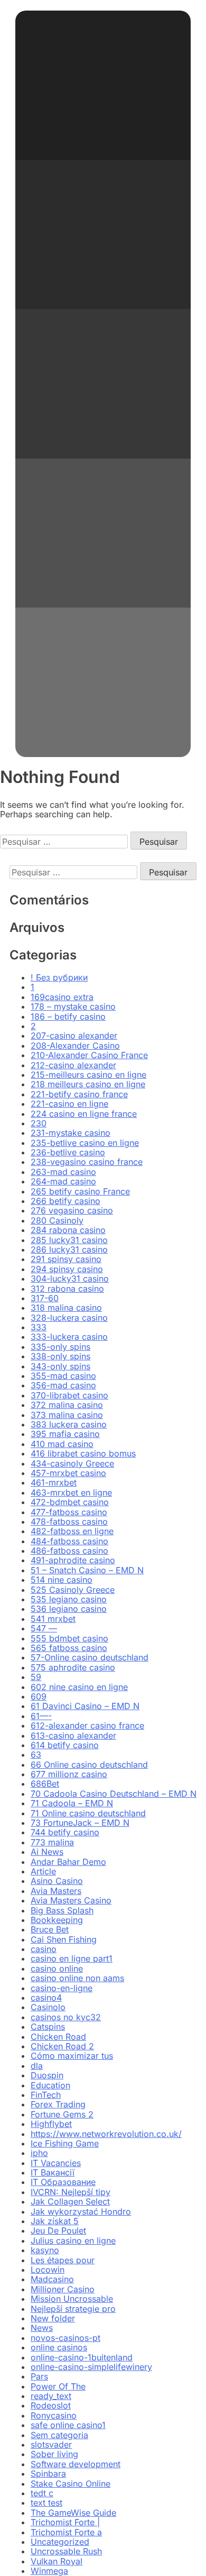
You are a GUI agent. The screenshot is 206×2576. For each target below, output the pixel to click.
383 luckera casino (69, 1424)
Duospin (47, 2075)
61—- (41, 1716)
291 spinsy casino (66, 1259)
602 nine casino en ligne (79, 1687)
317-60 (45, 1298)
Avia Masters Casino (71, 1900)
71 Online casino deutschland (88, 1813)
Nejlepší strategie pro (73, 2309)
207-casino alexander (74, 1035)
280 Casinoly (57, 1220)
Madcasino (52, 2279)
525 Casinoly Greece (73, 1590)
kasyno (45, 2250)
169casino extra (62, 997)
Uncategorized (60, 2542)
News (42, 2328)
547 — (44, 1628)
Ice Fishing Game (65, 2143)
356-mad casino (63, 1385)
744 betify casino (65, 1832)
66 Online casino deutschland (89, 1765)
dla (37, 2066)
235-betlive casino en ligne (85, 1143)
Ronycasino (54, 2415)
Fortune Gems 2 (62, 2114)
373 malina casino (67, 1415)
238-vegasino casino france (87, 1162)
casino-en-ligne (62, 1988)
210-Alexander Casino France (89, 1055)
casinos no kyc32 (66, 2017)
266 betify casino (65, 1201)
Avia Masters (56, 1891)
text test (46, 2503)
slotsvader (51, 2444)
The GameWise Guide (73, 2513)
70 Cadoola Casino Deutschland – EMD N (114, 1794)
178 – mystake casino (73, 1006)
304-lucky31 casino (70, 1278)
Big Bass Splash (62, 1910)
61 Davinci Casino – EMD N (85, 1706)
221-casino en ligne (69, 1104)
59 (36, 1677)
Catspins (48, 2027)
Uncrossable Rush (66, 2551)
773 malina (52, 1842)
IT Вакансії (53, 2172)
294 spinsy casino (67, 1269)
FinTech (46, 2095)
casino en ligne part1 (72, 1958)
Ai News (47, 1852)
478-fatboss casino (69, 1522)
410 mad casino (62, 1444)
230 (39, 1123)
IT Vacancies (56, 2163)
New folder (53, 2318)
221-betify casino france (79, 1094)
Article (43, 1871)
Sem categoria (59, 2435)
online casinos (59, 2347)
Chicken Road (58, 2037)
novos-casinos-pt (65, 2338)
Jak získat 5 (55, 2221)
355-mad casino (63, 1376)
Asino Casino (57, 1881)
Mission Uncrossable (72, 2299)
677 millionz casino (69, 1774)
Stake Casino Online (71, 2484)
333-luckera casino (69, 1337)
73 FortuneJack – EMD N (80, 1823)
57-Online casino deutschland (90, 1657)
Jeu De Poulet (58, 2230)
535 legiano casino (69, 1599)
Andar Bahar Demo (68, 1862)
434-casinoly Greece (72, 1463)
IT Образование (63, 2182)
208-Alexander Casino (75, 1046)
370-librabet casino (69, 1395)
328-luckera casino (69, 1318)
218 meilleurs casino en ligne (88, 1084)
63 (36, 1754)
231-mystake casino (71, 1133)
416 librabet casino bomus (83, 1453)
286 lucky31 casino (69, 1249)
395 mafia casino (65, 1434)
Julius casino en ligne (73, 2241)
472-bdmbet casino (70, 1502)
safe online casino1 (68, 2425)
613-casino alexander (73, 1735)
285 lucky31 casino (69, 1240)
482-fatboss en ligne (72, 1531)
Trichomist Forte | (65, 2522)
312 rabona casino (67, 1289)
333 (39, 1327)
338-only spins (60, 1356)
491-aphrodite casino (73, 1560)
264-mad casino (63, 1181)
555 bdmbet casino (69, 1638)
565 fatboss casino (69, 1648)
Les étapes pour (63, 2260)
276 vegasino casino (72, 1210)
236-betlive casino (68, 1152)
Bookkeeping (57, 1920)
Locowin (48, 2270)
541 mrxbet (53, 1619)
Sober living (54, 2454)
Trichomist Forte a (66, 2532)
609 (39, 1696)
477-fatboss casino (69, 1512)
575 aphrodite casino (73, 1667)
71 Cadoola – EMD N (72, 1803)
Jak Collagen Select (70, 2201)
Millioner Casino (63, 2289)
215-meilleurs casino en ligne (88, 1075)
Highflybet (51, 2124)
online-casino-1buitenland (82, 2357)
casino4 (46, 1998)
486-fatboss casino (69, 1551)
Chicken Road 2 (62, 2046)
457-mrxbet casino (68, 1473)
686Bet (45, 1784)
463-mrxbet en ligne (71, 1492)
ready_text (51, 2396)
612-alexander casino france (87, 1725)
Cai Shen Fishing (64, 1939)
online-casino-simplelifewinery (91, 2367)
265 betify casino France (80, 1191)
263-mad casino (63, 1172)
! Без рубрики (59, 977)
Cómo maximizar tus (72, 2056)
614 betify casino (65, 1745)
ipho (39, 2153)
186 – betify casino (68, 1016)
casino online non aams (77, 1978)
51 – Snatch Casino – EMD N (87, 1570)
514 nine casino (62, 1580)
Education (50, 2085)
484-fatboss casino (69, 1541)
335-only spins (60, 1347)
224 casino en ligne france (84, 1114)
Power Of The (58, 2386)
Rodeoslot (51, 2405)
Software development (76, 2464)
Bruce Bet (50, 1929)
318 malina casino (66, 1308)
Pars (39, 2376)
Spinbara (48, 2474)
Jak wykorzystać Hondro (81, 2211)
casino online (57, 1968)
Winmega (49, 2571)
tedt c (42, 2493)
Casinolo (48, 2007)
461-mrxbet (54, 1482)
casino (44, 1949)
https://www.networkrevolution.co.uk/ (106, 2134)
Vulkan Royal (57, 2561)
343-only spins (60, 1366)
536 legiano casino (69, 1609)
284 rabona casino (68, 1230)
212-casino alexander (73, 1065)
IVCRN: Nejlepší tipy (71, 2192)
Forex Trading (58, 2104)
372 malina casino (67, 1405)
